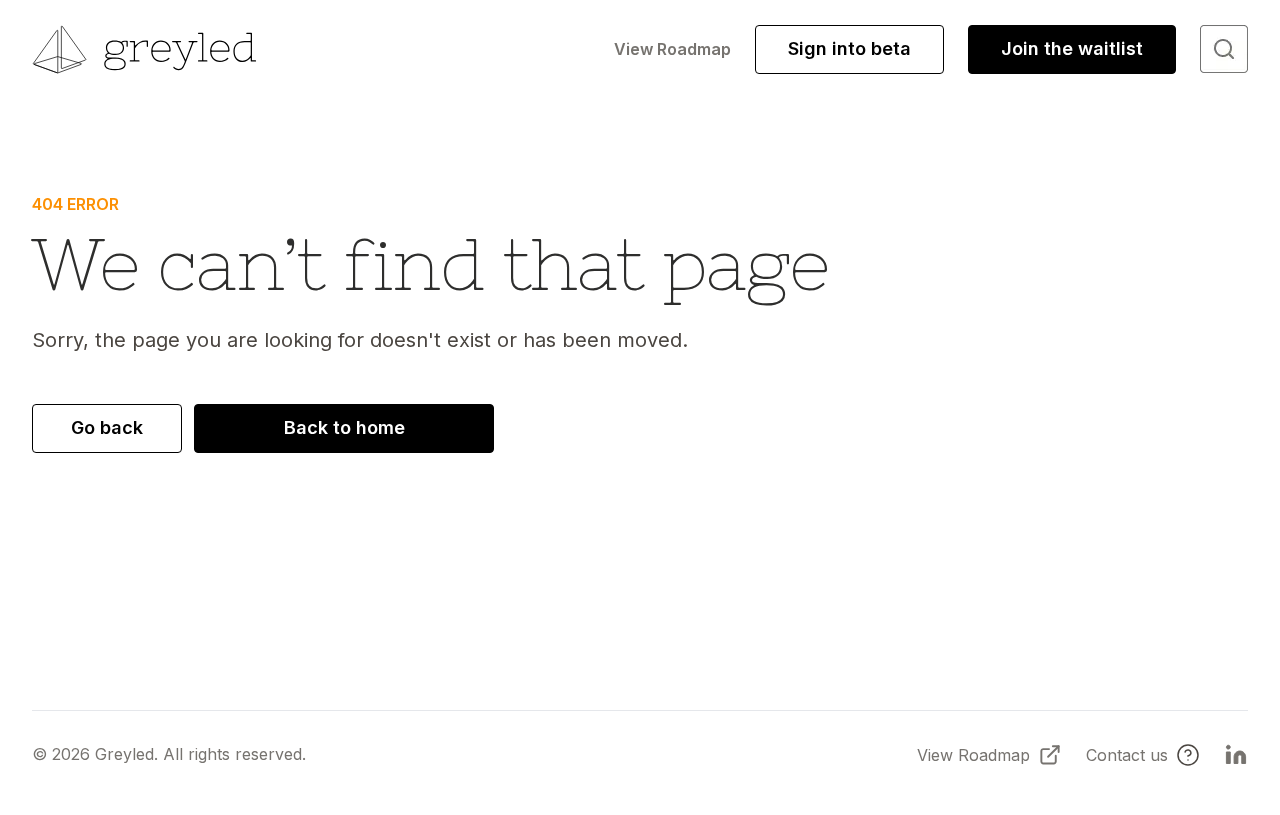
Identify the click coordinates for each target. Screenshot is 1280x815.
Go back (107, 427)
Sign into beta (849, 48)
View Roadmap (672, 49)
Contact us (1127, 755)
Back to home (344, 427)
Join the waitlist (1072, 48)
